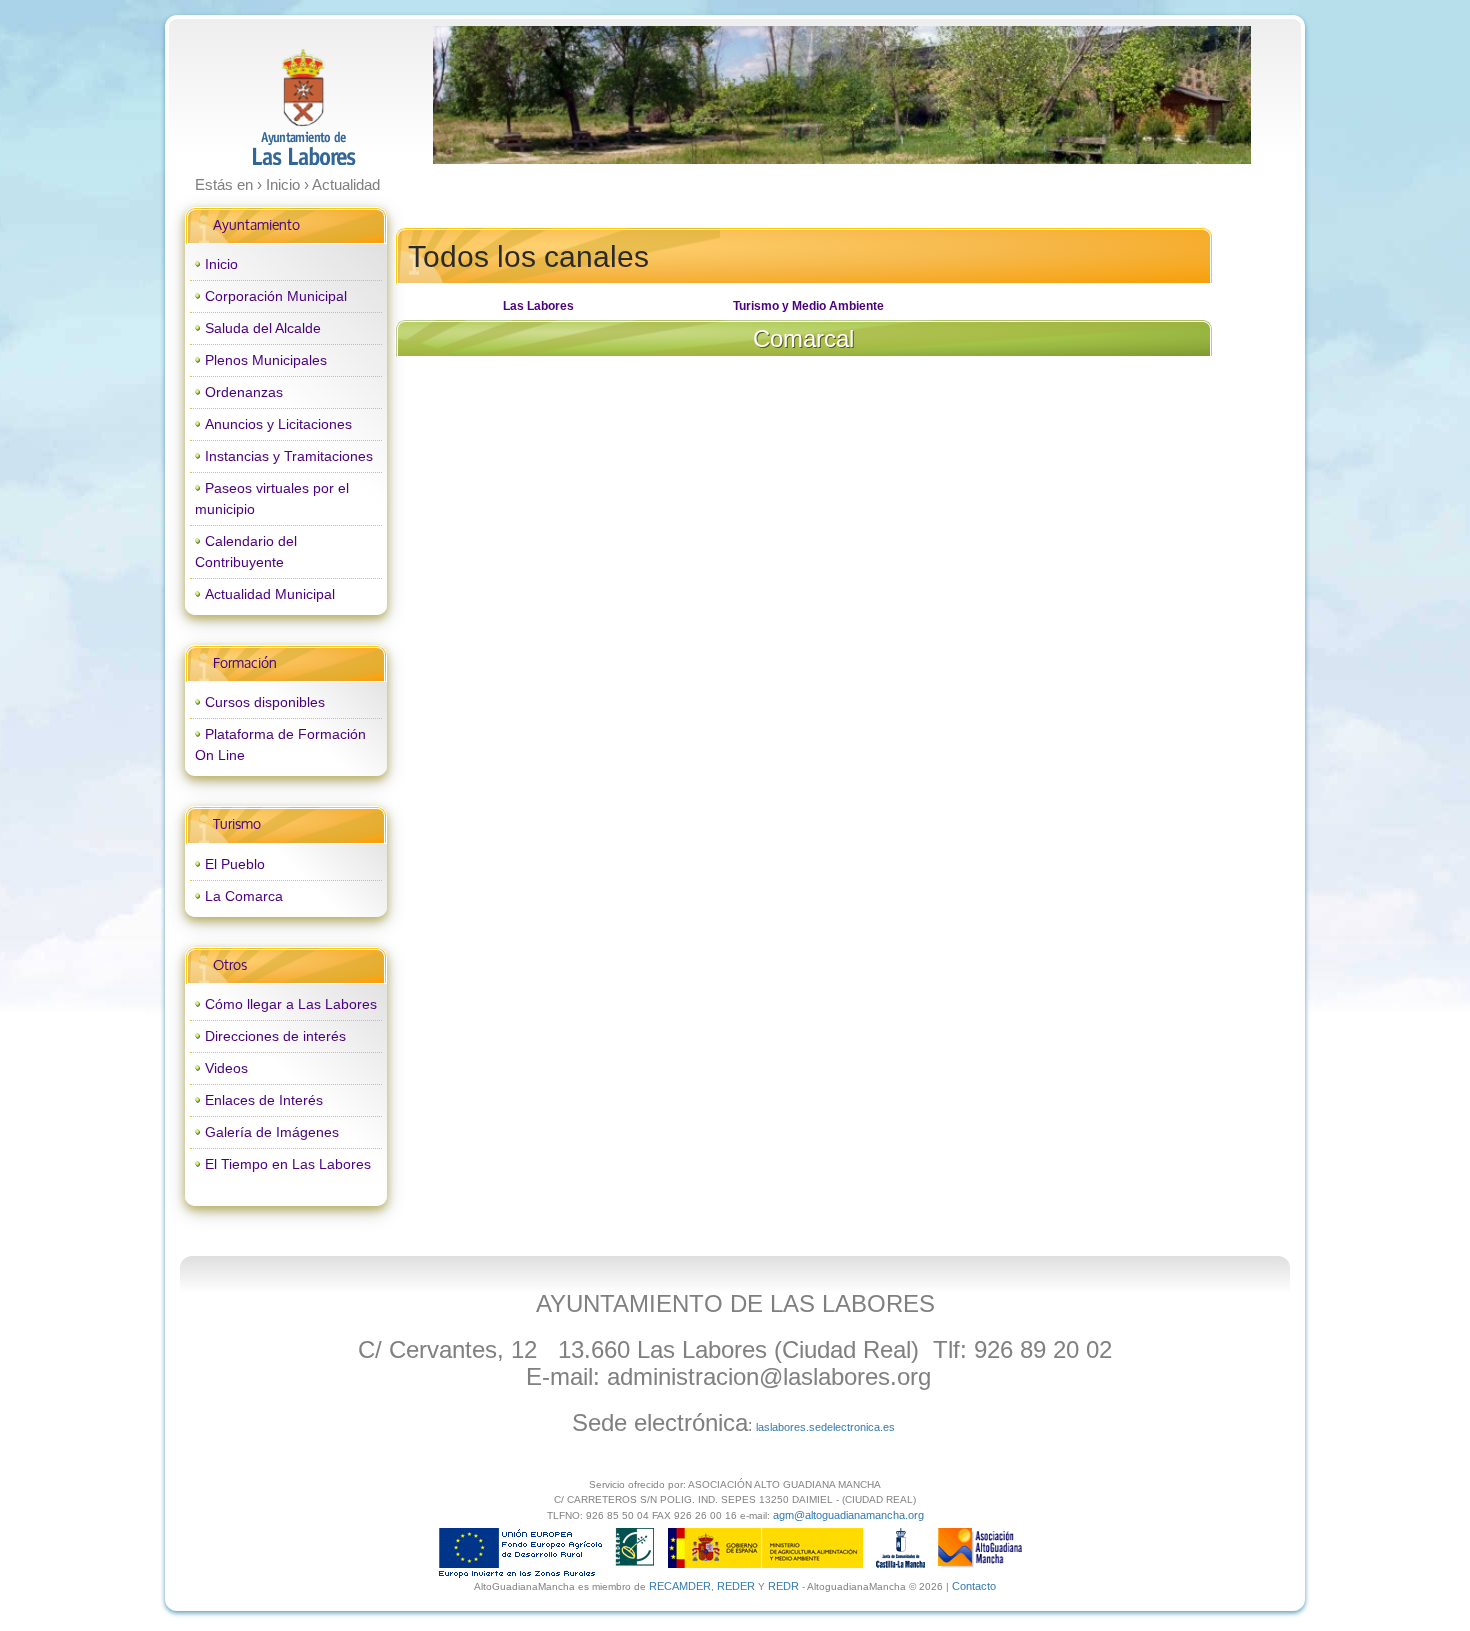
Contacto (974, 1586)
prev (489, 95)
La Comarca (244, 896)
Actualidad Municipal (270, 594)
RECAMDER (680, 1586)
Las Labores (538, 306)
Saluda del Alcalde (263, 328)
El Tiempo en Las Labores (288, 1164)
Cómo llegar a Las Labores (291, 1004)
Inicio (221, 264)
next (1194, 95)
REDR (785, 1586)
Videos (226, 1068)
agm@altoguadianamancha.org (848, 1515)
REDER (736, 1586)
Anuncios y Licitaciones (278, 424)
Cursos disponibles (265, 702)
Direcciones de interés (275, 1036)
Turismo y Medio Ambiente (808, 306)
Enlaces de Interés (264, 1100)
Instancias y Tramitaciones (289, 456)
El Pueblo (235, 864)
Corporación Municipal (276, 296)
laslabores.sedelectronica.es (825, 1427)
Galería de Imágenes (272, 1132)
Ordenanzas (244, 392)
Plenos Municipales (266, 360)
